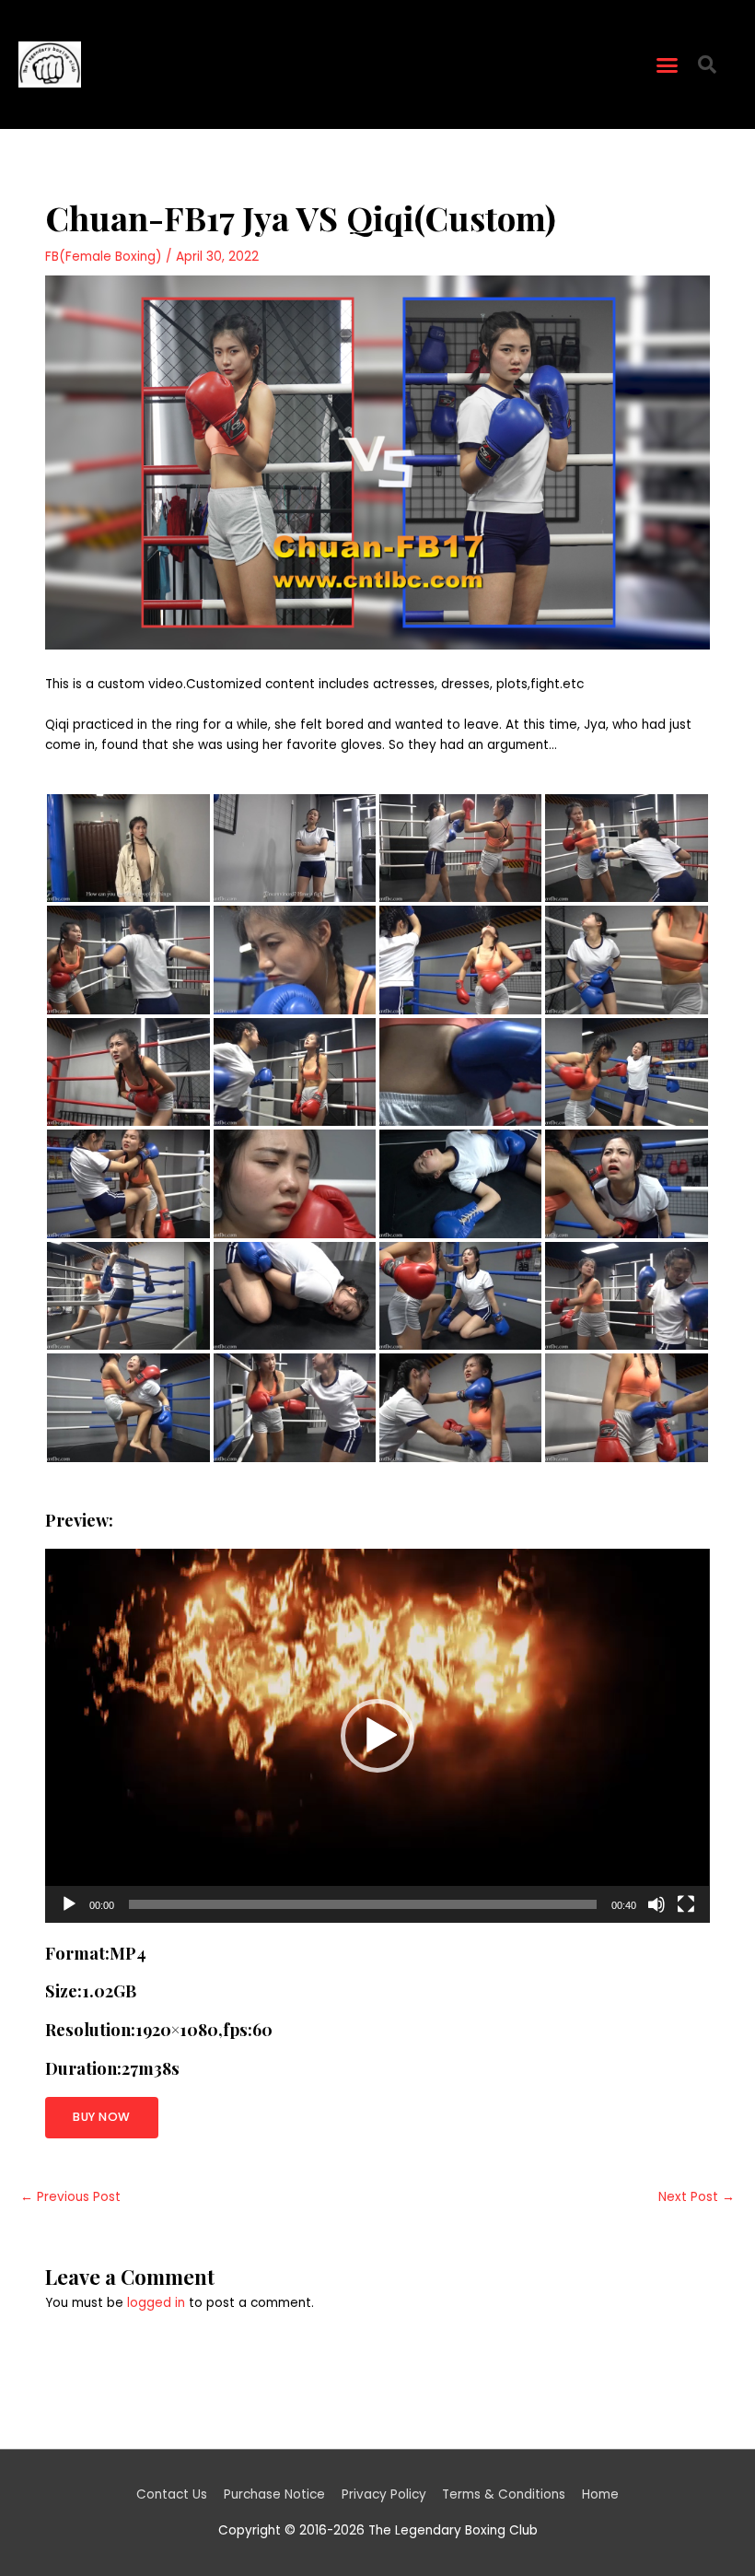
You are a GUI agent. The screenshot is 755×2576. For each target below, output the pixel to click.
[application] (377, 1736)
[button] (668, 64)
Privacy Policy (384, 2494)
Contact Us (172, 2494)
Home (600, 2494)
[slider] (362, 1904)
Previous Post (70, 2197)
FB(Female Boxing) (104, 257)
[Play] (69, 1904)
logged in (156, 2303)
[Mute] (656, 1904)
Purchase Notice (274, 2494)
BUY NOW (102, 2117)
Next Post (697, 2197)
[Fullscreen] (686, 1904)
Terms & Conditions (504, 2494)
